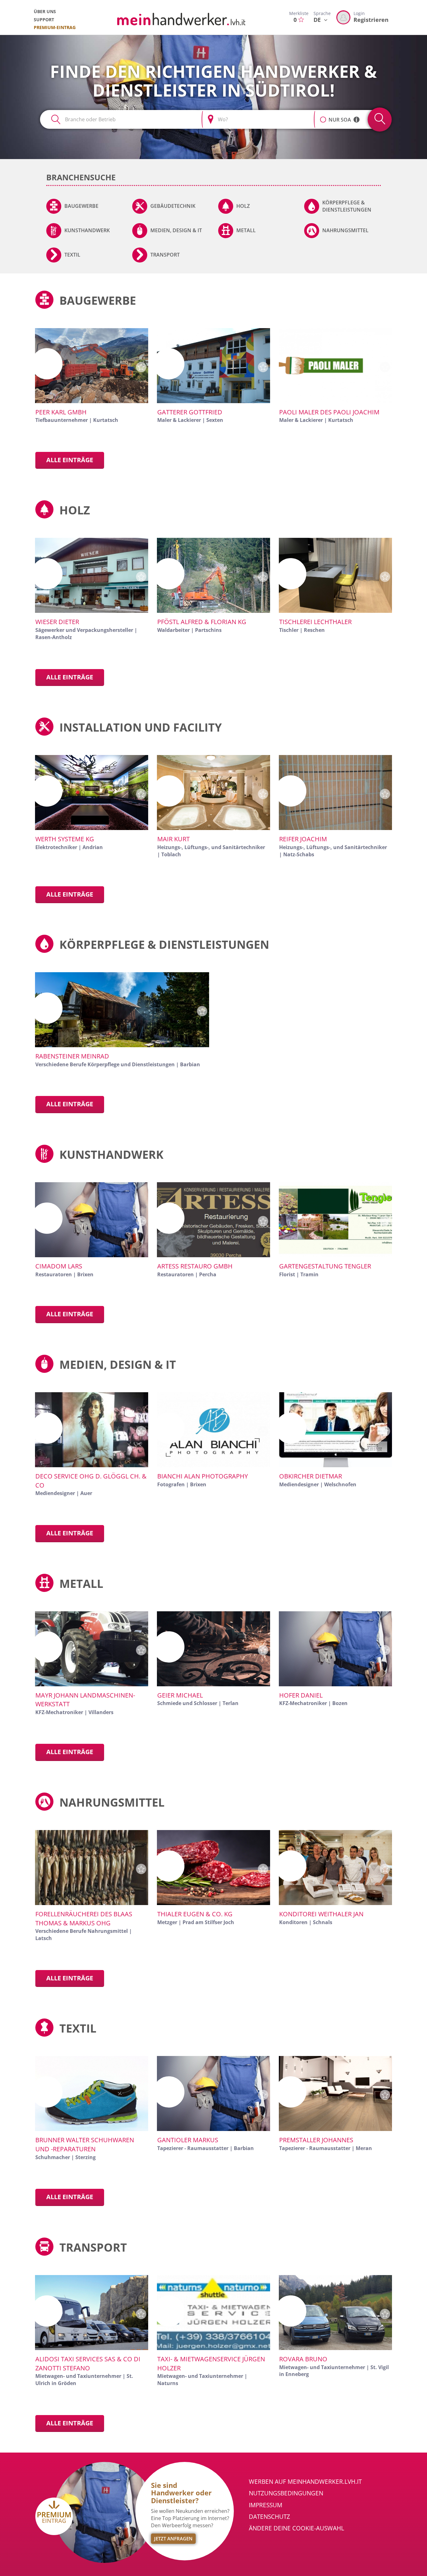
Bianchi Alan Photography (203, 1476)
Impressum (266, 2505)
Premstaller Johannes (316, 2140)
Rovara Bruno (303, 2359)
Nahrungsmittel (345, 230)
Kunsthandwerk (87, 230)
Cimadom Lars (59, 1266)
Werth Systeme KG (65, 839)
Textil (72, 255)
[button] (323, 116)
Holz (243, 206)
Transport (165, 255)
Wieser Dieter (57, 622)
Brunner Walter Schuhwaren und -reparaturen (85, 2144)
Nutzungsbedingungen (286, 2493)
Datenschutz (269, 2517)
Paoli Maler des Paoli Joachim (329, 412)
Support (44, 20)
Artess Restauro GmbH (195, 1266)
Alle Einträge (70, 460)
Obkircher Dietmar (311, 1476)
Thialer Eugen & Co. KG (195, 1914)
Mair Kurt (173, 839)
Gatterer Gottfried (190, 412)
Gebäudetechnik (173, 206)
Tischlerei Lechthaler (315, 622)
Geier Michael (180, 1695)
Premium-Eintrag (55, 27)
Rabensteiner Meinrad (72, 1056)
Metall (246, 230)
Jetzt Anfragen (173, 2538)
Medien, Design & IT (176, 230)
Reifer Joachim (303, 839)
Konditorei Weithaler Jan (321, 1914)
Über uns (45, 11)
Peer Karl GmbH (61, 412)
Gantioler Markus (188, 2140)
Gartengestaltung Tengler (325, 1266)
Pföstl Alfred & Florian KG (202, 622)
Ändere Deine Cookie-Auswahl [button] (296, 2528)
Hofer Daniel (301, 1695)
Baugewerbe (81, 206)
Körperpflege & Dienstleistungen (347, 206)
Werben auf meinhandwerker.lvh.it (305, 2482)
